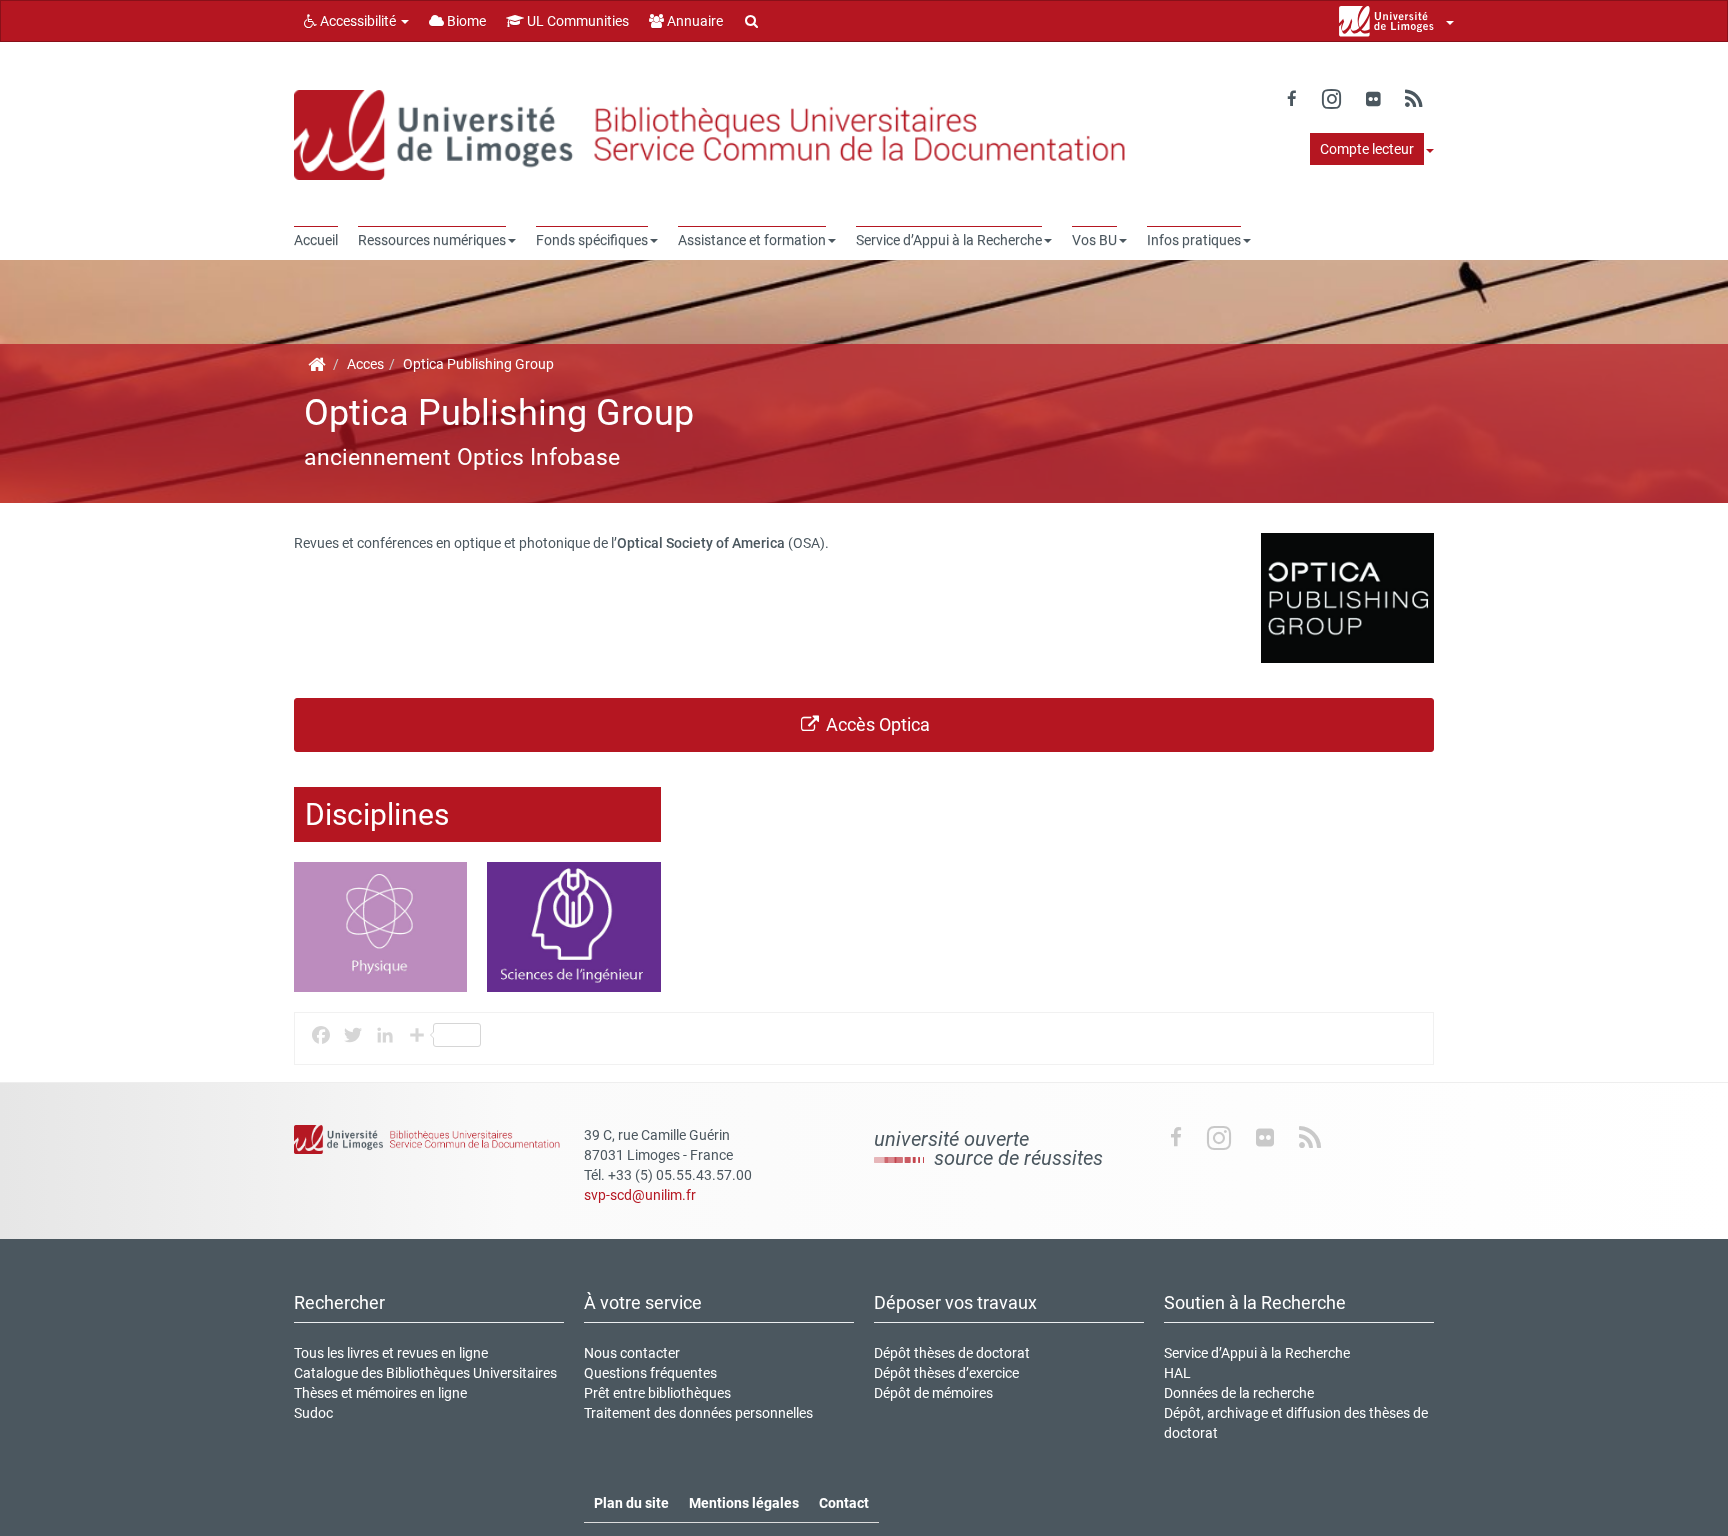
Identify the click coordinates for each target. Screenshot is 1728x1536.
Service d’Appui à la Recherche (1257, 1353)
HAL (1177, 1373)
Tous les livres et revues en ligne (391, 1353)
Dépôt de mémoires (933, 1393)
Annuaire (693, 21)
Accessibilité (358, 21)
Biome (465, 21)
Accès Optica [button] (876, 724)
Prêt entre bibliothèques (657, 1393)
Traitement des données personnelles (698, 1413)
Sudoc (313, 1413)
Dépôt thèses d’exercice (946, 1373)
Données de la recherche (1239, 1393)
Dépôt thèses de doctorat (952, 1353)
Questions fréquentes (650, 1373)
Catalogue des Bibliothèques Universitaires (425, 1373)
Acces (365, 364)
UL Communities (576, 21)
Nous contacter (632, 1353)
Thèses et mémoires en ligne (380, 1393)
